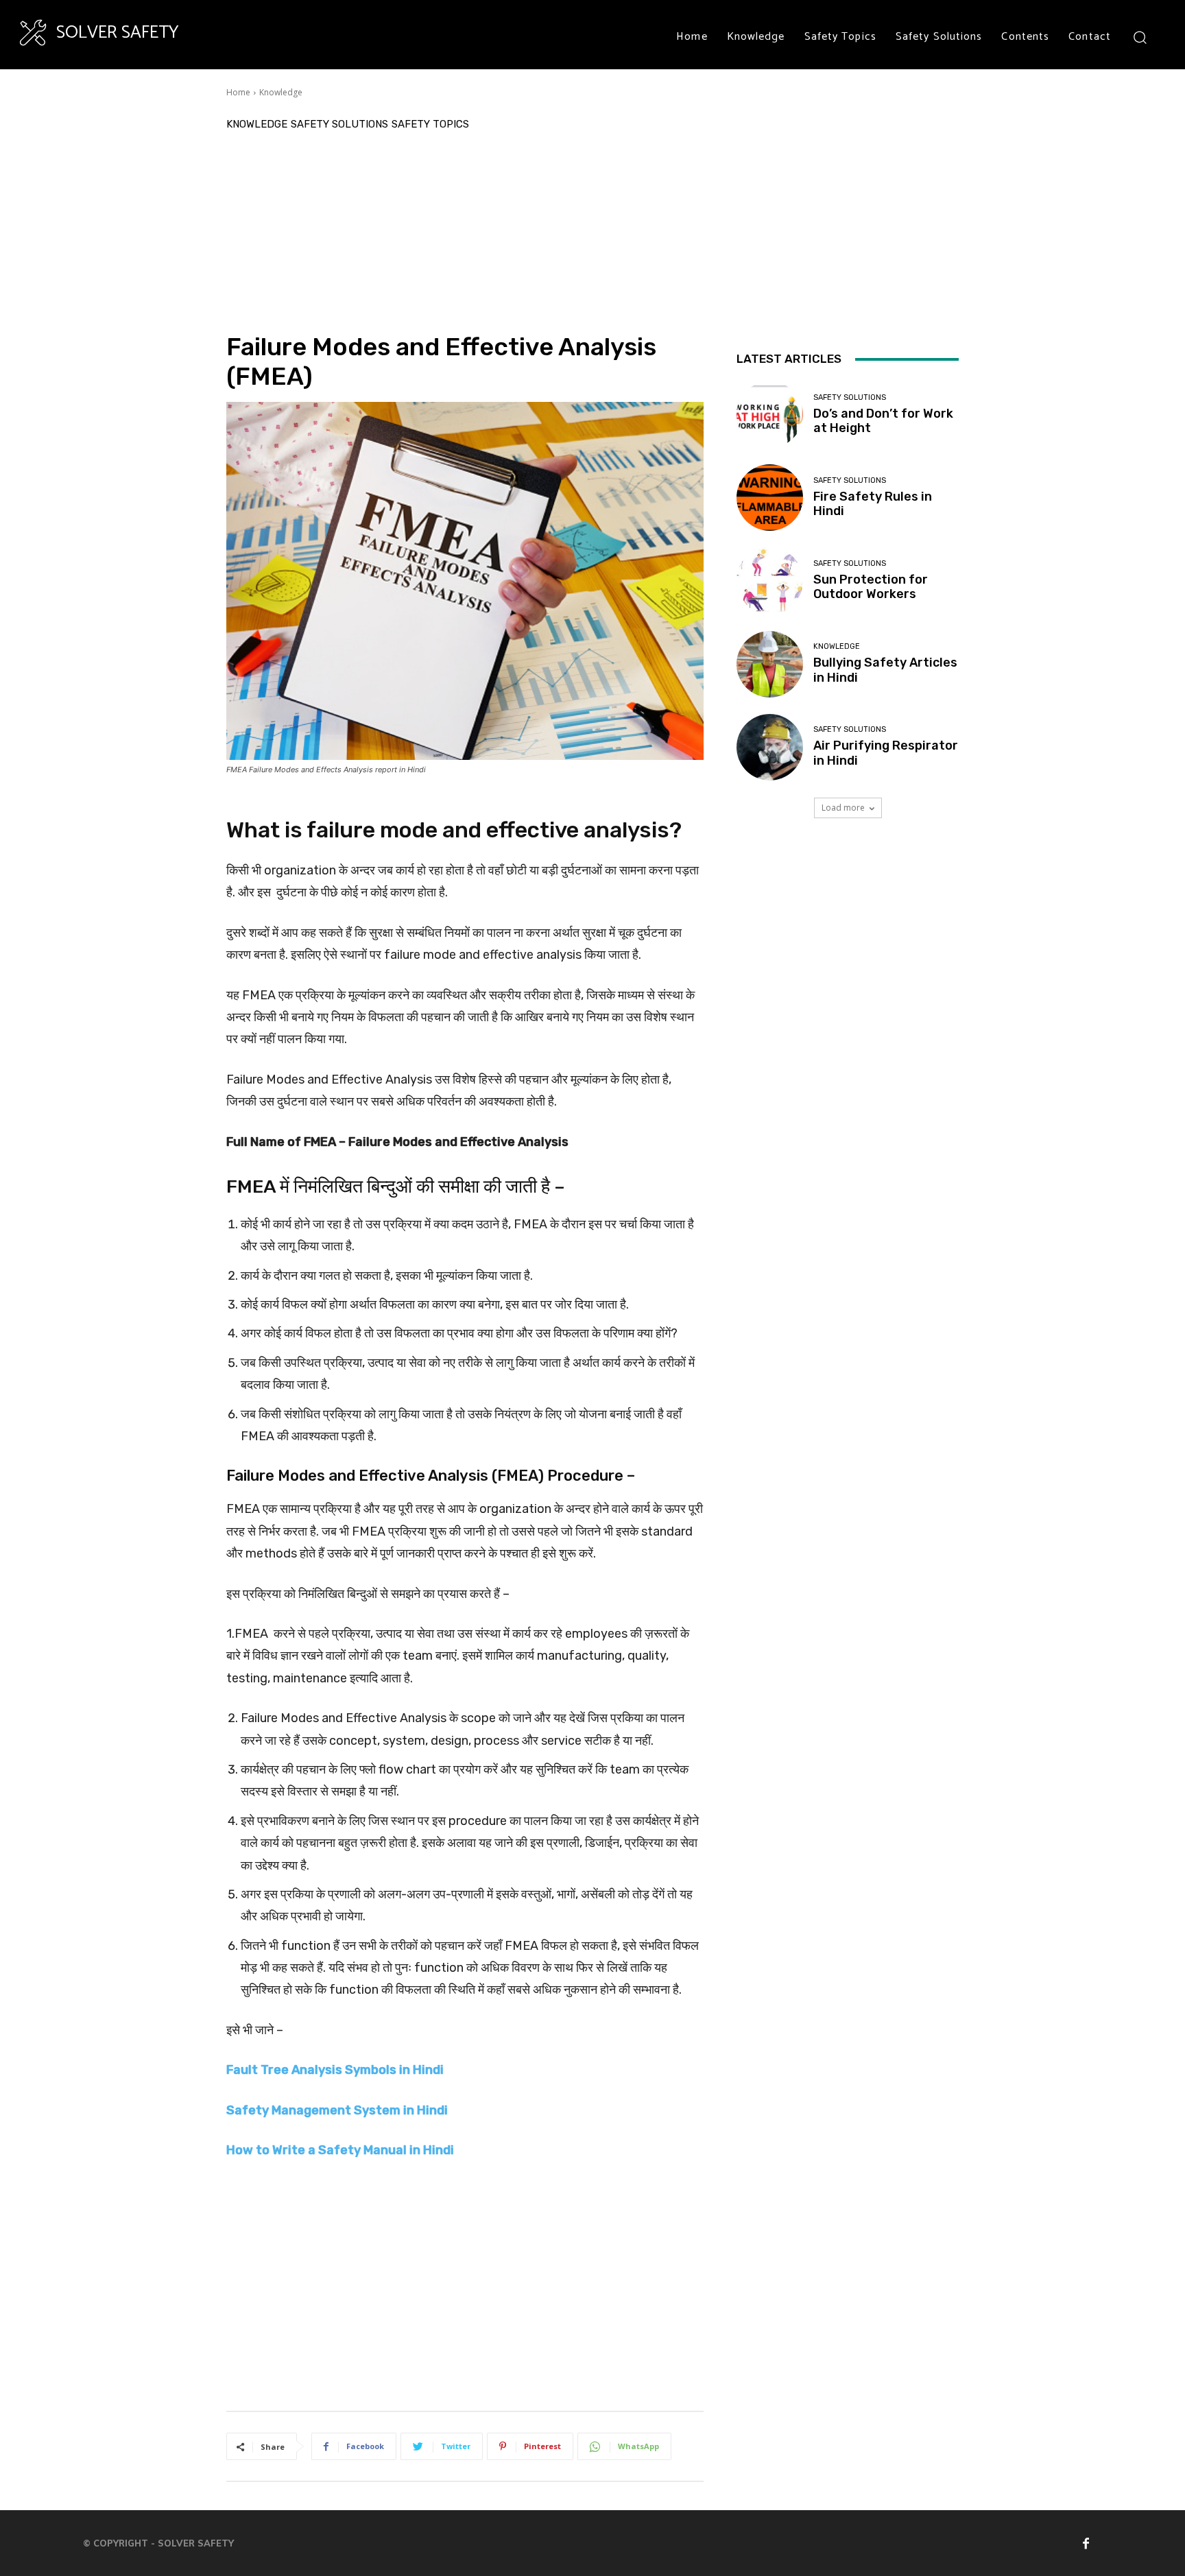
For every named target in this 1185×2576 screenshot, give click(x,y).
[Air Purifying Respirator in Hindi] (770, 747)
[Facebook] (1086, 2543)
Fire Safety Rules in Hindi (873, 504)
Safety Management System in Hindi (337, 2110)
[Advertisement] (465, 229)
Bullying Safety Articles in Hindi (885, 670)
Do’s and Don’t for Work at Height (883, 421)
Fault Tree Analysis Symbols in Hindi (335, 2070)
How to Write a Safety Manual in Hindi (340, 2150)
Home (238, 92)
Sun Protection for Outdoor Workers (871, 587)
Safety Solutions (339, 124)
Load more (843, 808)
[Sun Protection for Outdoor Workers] (770, 581)
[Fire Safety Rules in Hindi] (770, 498)
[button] (1139, 37)
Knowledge (281, 92)
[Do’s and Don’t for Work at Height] (770, 415)
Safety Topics (430, 124)
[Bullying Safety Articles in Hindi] (770, 664)
